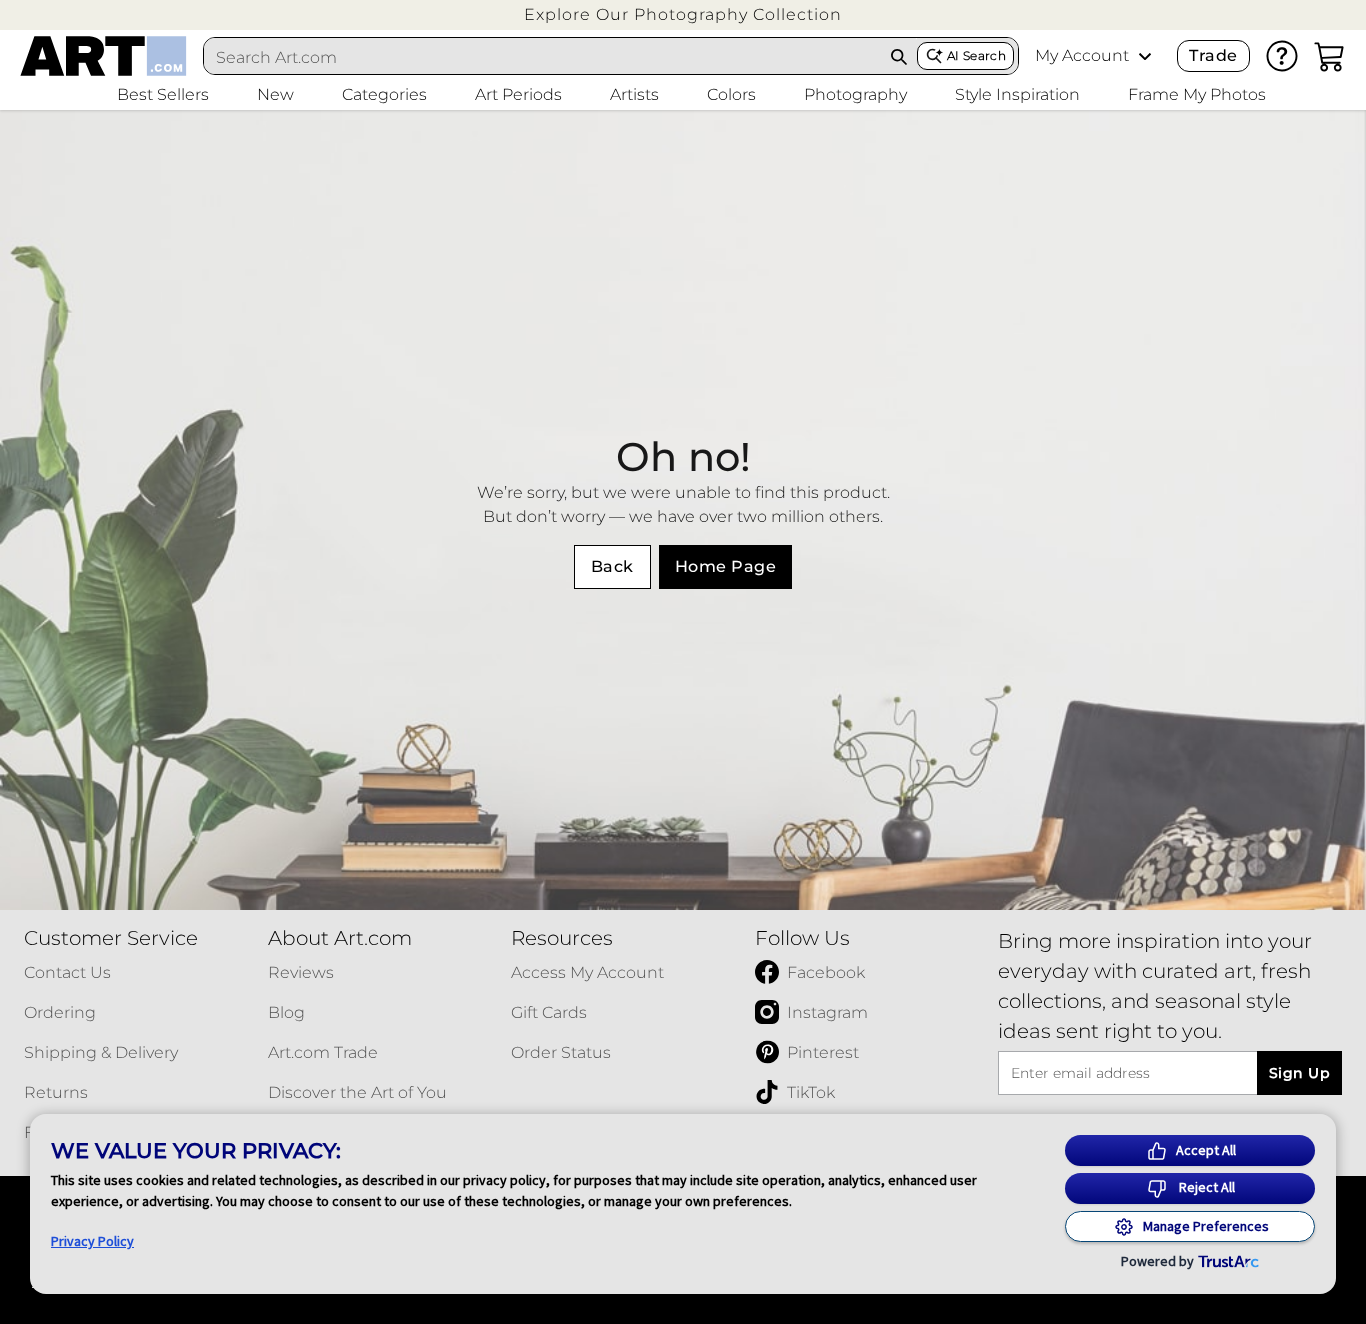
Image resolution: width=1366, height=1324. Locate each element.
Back (612, 566)
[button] (683, 14)
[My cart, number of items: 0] (1330, 56)
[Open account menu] (1145, 56)
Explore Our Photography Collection (683, 14)
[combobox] (542, 57)
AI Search (976, 55)
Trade (1213, 55)
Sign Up (1299, 1073)
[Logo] (103, 56)
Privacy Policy (92, 1241)
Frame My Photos (1197, 94)
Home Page (725, 566)
